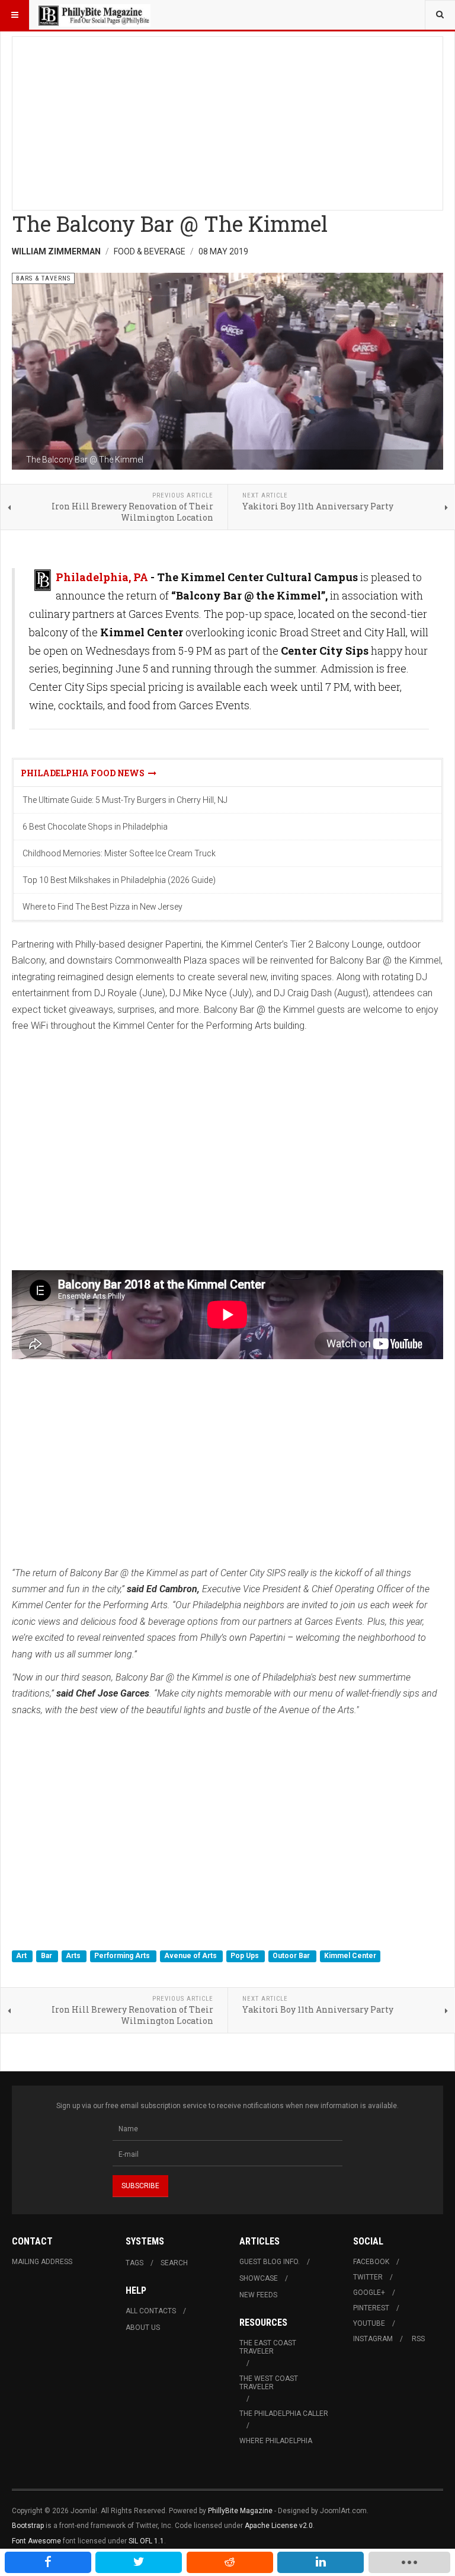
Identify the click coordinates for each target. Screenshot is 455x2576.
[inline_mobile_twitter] (139, 2562)
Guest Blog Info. (270, 2262)
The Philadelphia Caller (284, 2414)
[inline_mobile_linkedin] (321, 2562)
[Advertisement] (227, 120)
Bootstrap (28, 2526)
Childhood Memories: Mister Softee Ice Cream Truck (119, 853)
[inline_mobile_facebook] (48, 2562)
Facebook (371, 2262)
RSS (418, 2339)
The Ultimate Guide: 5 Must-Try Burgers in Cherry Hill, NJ (125, 800)
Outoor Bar (292, 1956)
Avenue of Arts (191, 1956)
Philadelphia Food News (84, 773)
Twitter (368, 2277)
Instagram (373, 2339)
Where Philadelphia (276, 2441)
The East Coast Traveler (268, 2347)
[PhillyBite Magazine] (94, 15)
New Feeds (258, 2295)
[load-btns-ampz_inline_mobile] (409, 2562)
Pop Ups (246, 1956)
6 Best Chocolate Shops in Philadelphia (95, 827)
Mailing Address (42, 2262)
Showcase (259, 2278)
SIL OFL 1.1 (146, 2541)
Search (174, 2263)
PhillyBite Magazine (240, 2511)
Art (22, 1956)
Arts (74, 1956)
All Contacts (151, 2311)
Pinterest (371, 2308)
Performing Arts (123, 1956)
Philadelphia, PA (102, 577)
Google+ (369, 2293)
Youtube (369, 2323)
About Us (143, 2328)
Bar (47, 1956)
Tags (134, 2263)
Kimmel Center (350, 1956)
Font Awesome (36, 2541)
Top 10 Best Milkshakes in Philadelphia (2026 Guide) (119, 880)
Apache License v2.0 (279, 2526)
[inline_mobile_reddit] (230, 2562)
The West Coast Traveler (269, 2383)
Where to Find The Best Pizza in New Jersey (102, 907)
